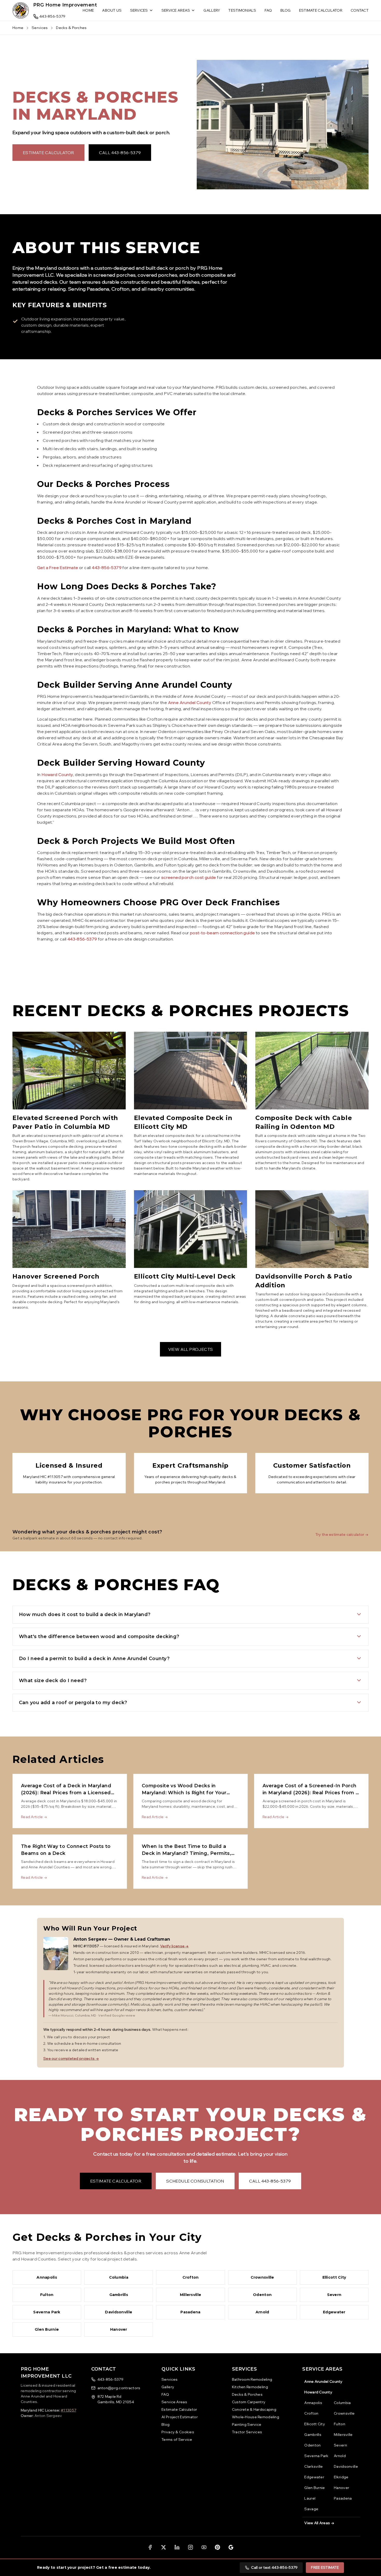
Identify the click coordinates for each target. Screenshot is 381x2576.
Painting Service (247, 2424)
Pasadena (343, 2498)
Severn (340, 2445)
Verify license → (174, 1946)
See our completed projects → (71, 2058)
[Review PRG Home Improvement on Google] (231, 2547)
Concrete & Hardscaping (254, 2409)
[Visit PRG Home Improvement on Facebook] (150, 2547)
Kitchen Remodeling (250, 2387)
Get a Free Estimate (58, 568)
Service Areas (174, 2402)
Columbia (342, 2403)
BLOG (286, 10)
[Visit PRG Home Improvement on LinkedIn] (177, 2547)
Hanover (341, 2488)
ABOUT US (112, 10)
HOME (88, 10)
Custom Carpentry (249, 2402)
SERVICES (139, 10)
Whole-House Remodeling (256, 2417)
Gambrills (313, 2435)
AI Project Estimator (180, 2417)
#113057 (69, 2410)
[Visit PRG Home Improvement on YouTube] (204, 2547)
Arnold (340, 2456)
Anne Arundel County (190, 702)
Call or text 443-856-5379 (274, 2567)
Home (18, 28)
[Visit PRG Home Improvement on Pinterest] (217, 2547)
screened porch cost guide (189, 877)
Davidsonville (346, 2466)
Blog (165, 2424)
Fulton (340, 2424)
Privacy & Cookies (178, 2432)
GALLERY (212, 10)
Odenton (312, 2445)
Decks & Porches (247, 2394)
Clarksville (313, 2466)
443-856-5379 (107, 568)
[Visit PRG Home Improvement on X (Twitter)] (164, 2547)
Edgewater (314, 2477)
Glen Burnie (315, 2488)
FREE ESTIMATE (325, 2567)
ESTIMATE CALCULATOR (321, 10)
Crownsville (344, 2413)
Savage (311, 2509)
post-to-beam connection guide (223, 933)
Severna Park (316, 2456)
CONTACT (360, 10)
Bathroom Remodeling (252, 2379)
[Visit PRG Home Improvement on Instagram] (190, 2547)
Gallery (168, 2387)
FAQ (268, 10)
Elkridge (341, 2477)
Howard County (57, 774)
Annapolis (313, 2403)
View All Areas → (319, 2523)
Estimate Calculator (179, 2409)
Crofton (311, 2413)
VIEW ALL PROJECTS (191, 1349)
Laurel (310, 2498)
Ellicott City (315, 2424)
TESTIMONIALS (242, 10)
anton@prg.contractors (119, 2388)
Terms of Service (177, 2439)
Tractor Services (247, 2432)
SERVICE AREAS (176, 10)
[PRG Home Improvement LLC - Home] (21, 10)
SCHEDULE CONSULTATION (195, 2181)
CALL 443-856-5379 (120, 153)
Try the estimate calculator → (342, 1534)
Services (40, 28)
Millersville (343, 2435)
